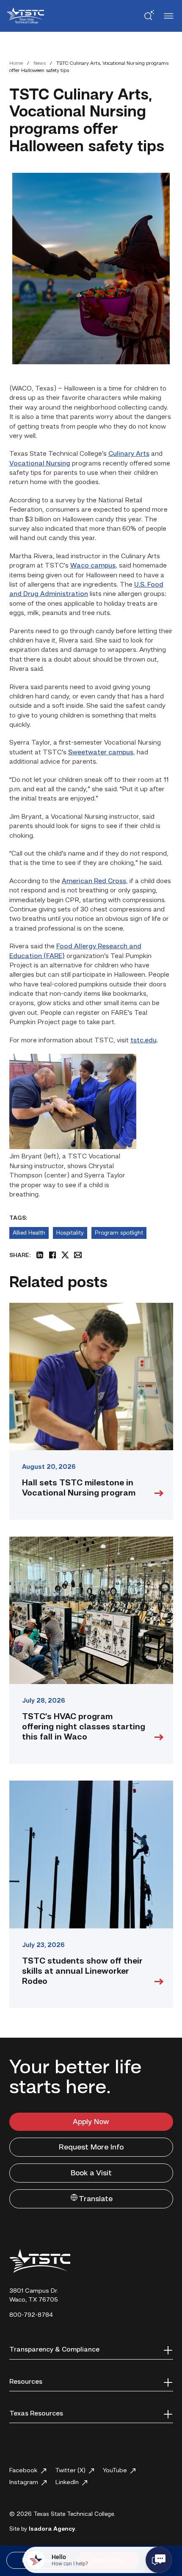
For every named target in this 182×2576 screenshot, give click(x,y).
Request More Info (91, 2147)
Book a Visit (91, 2173)
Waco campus (93, 566)
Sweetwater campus (101, 753)
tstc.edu (143, 1041)
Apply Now (91, 2122)
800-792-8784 (31, 2315)
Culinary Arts (129, 454)
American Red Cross (94, 881)
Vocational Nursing (40, 464)
